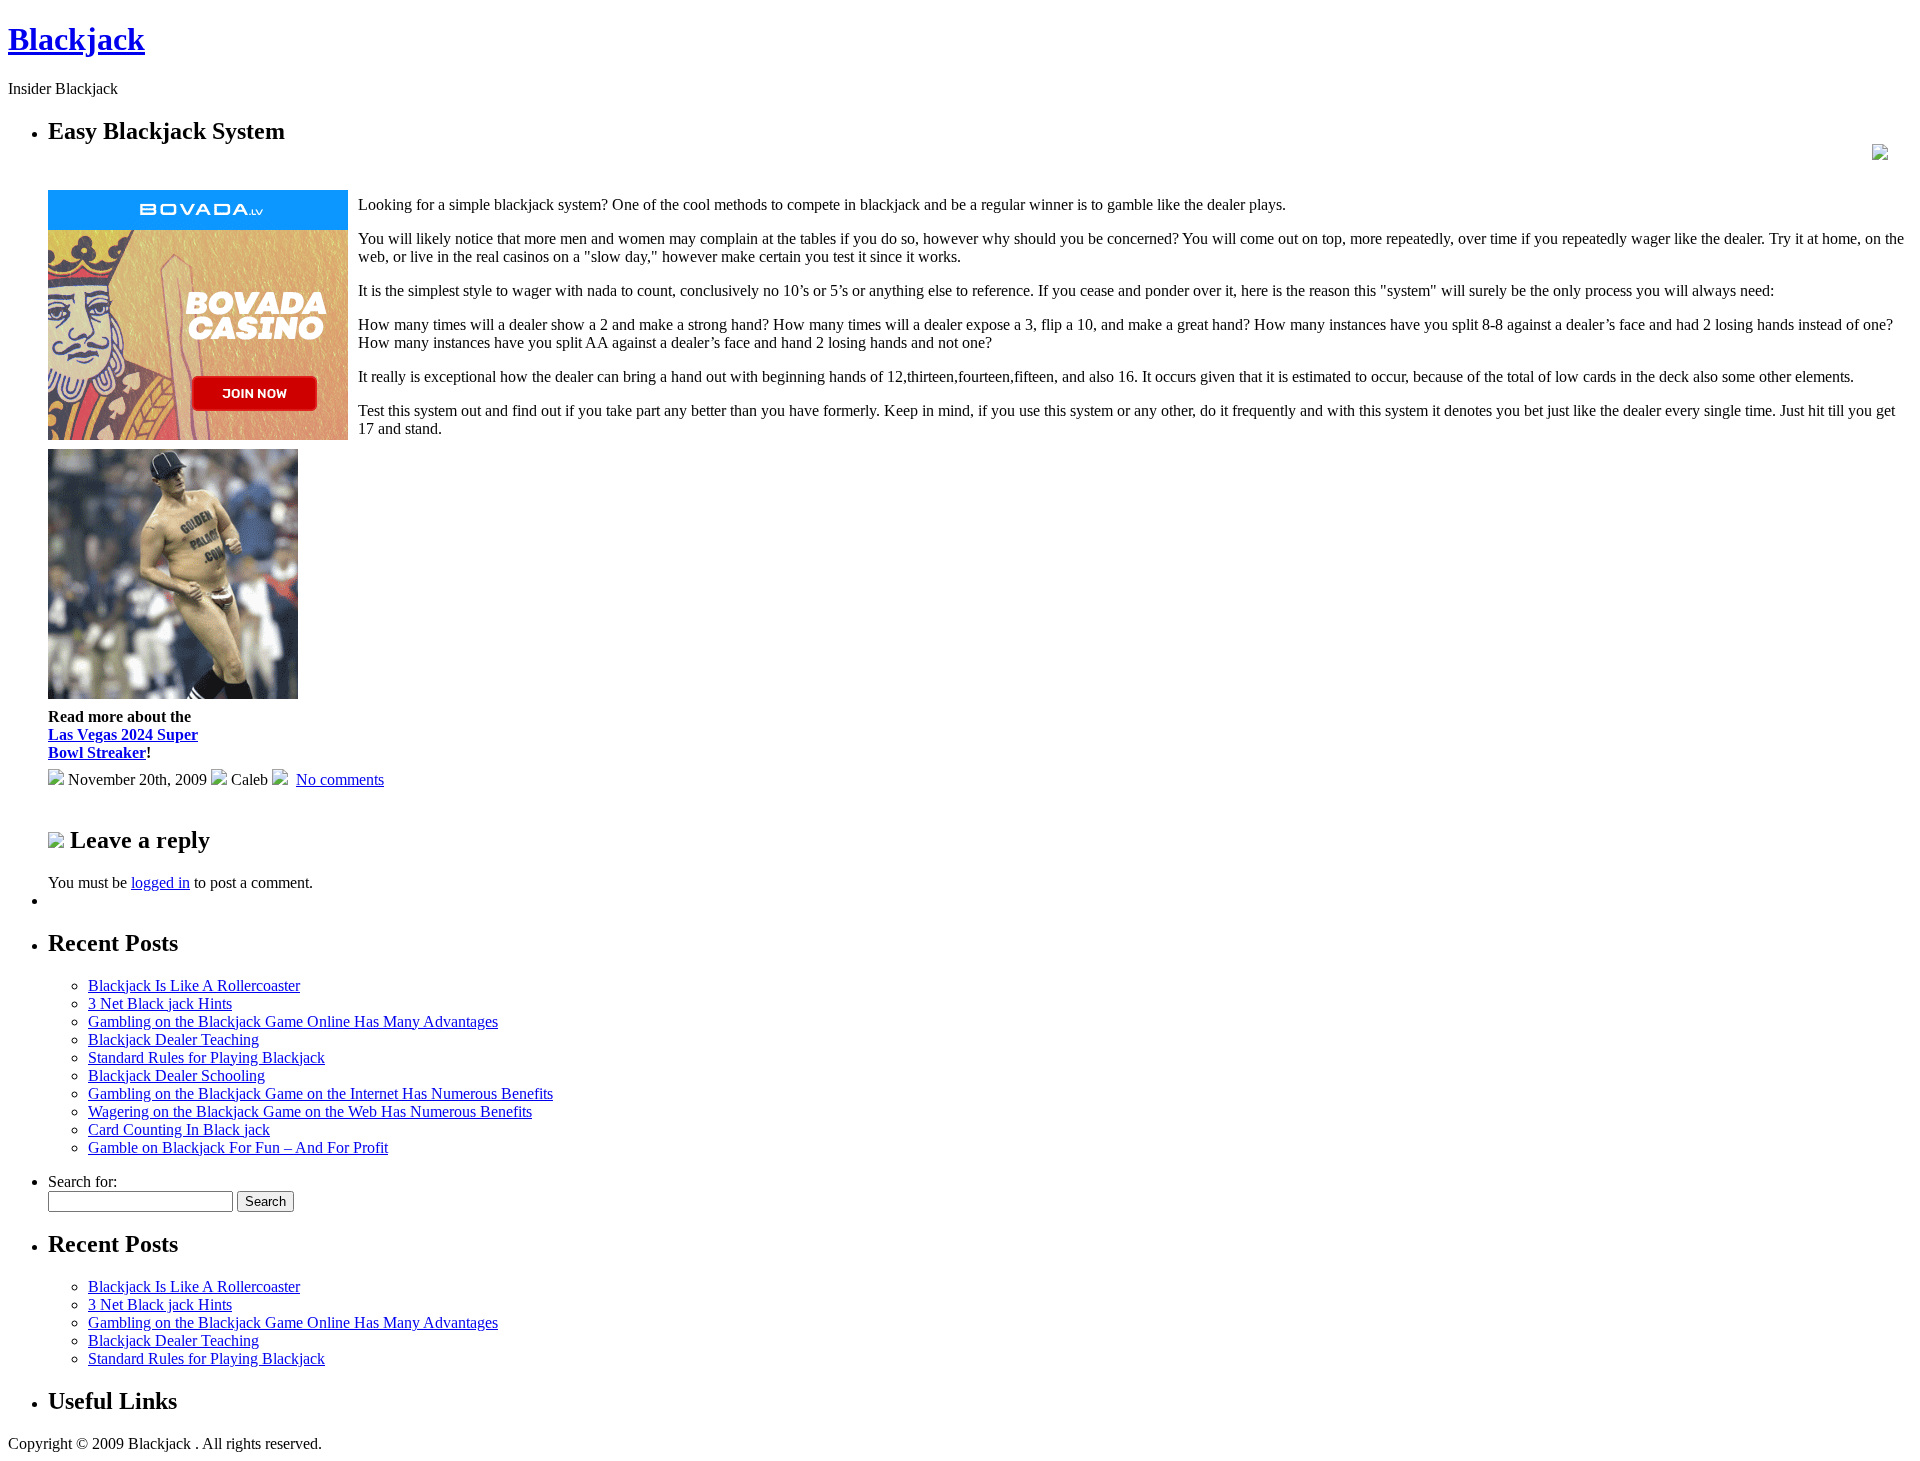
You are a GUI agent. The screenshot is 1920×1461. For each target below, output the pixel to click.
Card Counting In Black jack (179, 1129)
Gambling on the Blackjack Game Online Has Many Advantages (293, 1021)
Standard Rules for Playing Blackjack (206, 1057)
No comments (340, 779)
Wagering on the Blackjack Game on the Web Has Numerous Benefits (310, 1111)
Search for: (82, 1181)
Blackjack (76, 39)
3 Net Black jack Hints (160, 1003)
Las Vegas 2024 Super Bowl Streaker (123, 743)
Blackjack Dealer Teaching (173, 1039)
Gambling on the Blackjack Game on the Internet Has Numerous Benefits (320, 1093)
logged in (160, 882)
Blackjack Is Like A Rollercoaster (194, 985)
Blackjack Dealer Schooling (176, 1075)
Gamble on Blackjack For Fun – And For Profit (238, 1147)
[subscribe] (1880, 154)
